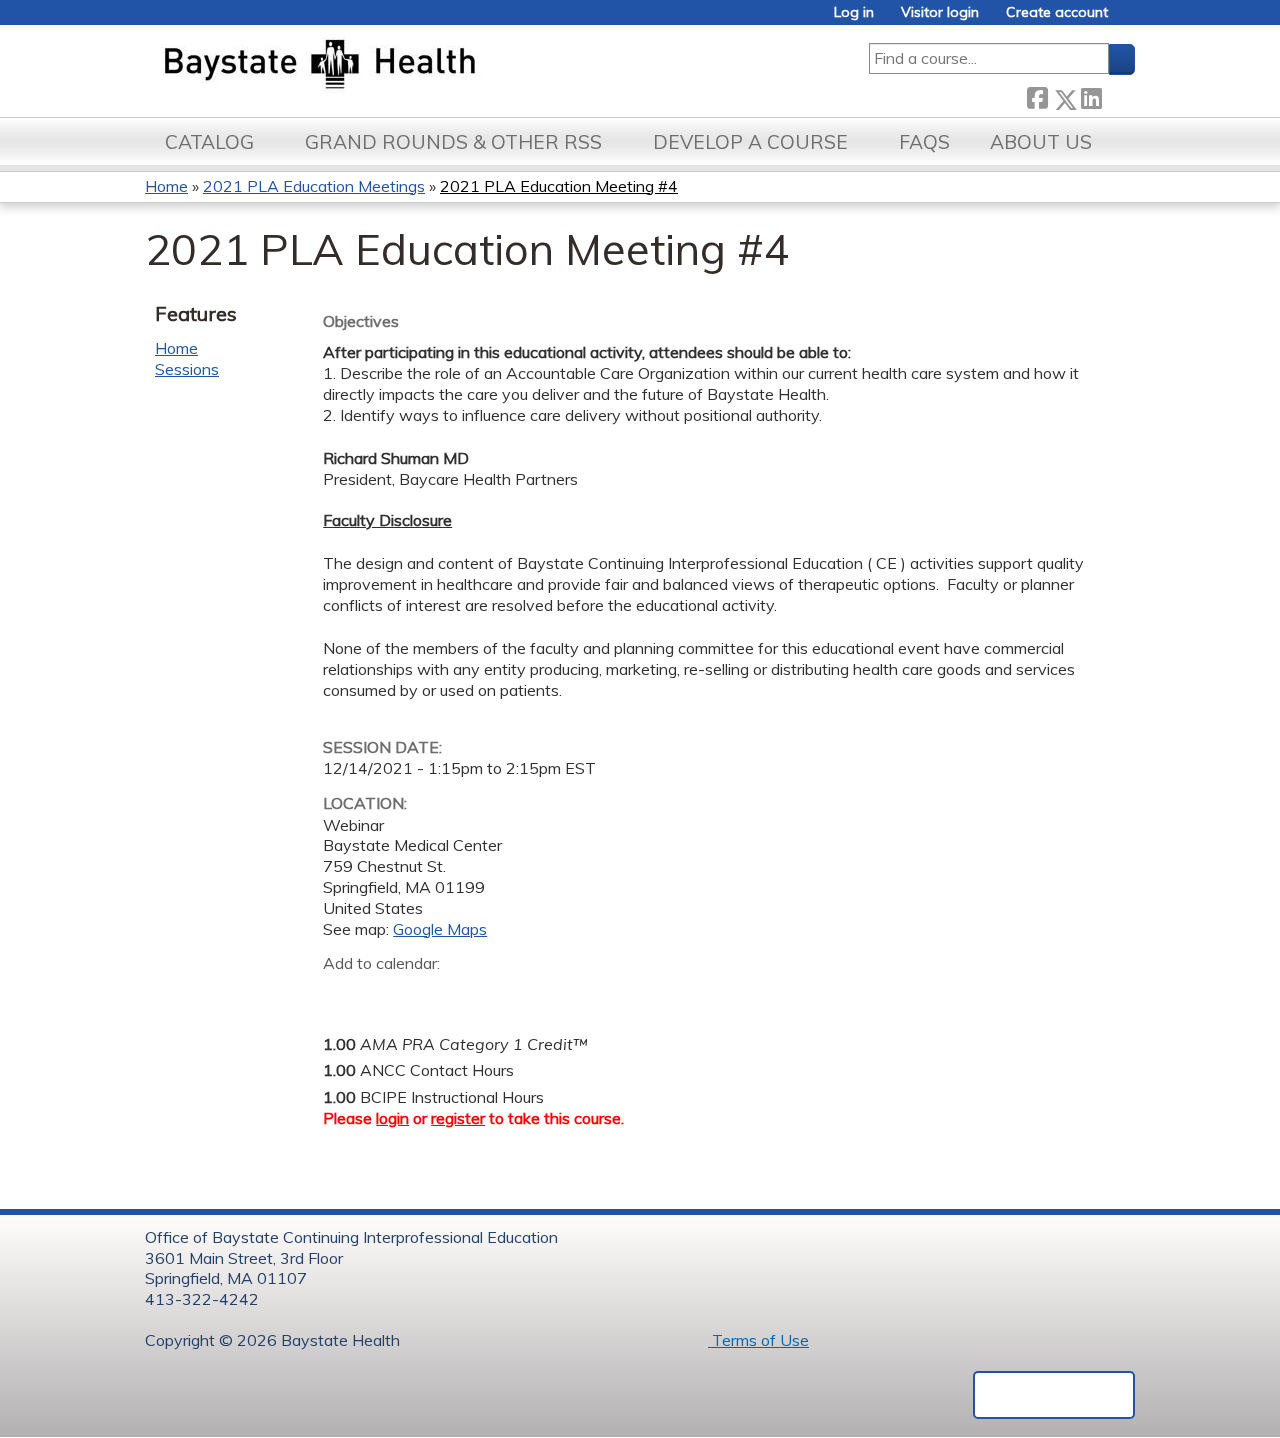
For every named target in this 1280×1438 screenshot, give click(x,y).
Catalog (209, 142)
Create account (1057, 12)
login (392, 1118)
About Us (1041, 142)
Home (166, 186)
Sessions (187, 369)
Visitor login (940, 12)
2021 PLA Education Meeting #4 (559, 186)
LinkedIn (1091, 94)
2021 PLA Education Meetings (314, 186)
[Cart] (1129, 19)
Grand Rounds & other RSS (453, 142)
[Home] (413, 66)
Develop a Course (750, 142)
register (458, 1118)
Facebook (1037, 95)
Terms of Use (758, 1340)
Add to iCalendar (433, 994)
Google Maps (440, 929)
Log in (854, 12)
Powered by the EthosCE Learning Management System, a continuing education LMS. (1054, 1395)
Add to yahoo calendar (388, 995)
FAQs (924, 142)
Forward (1118, 94)
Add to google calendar (343, 995)
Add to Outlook (481, 995)
